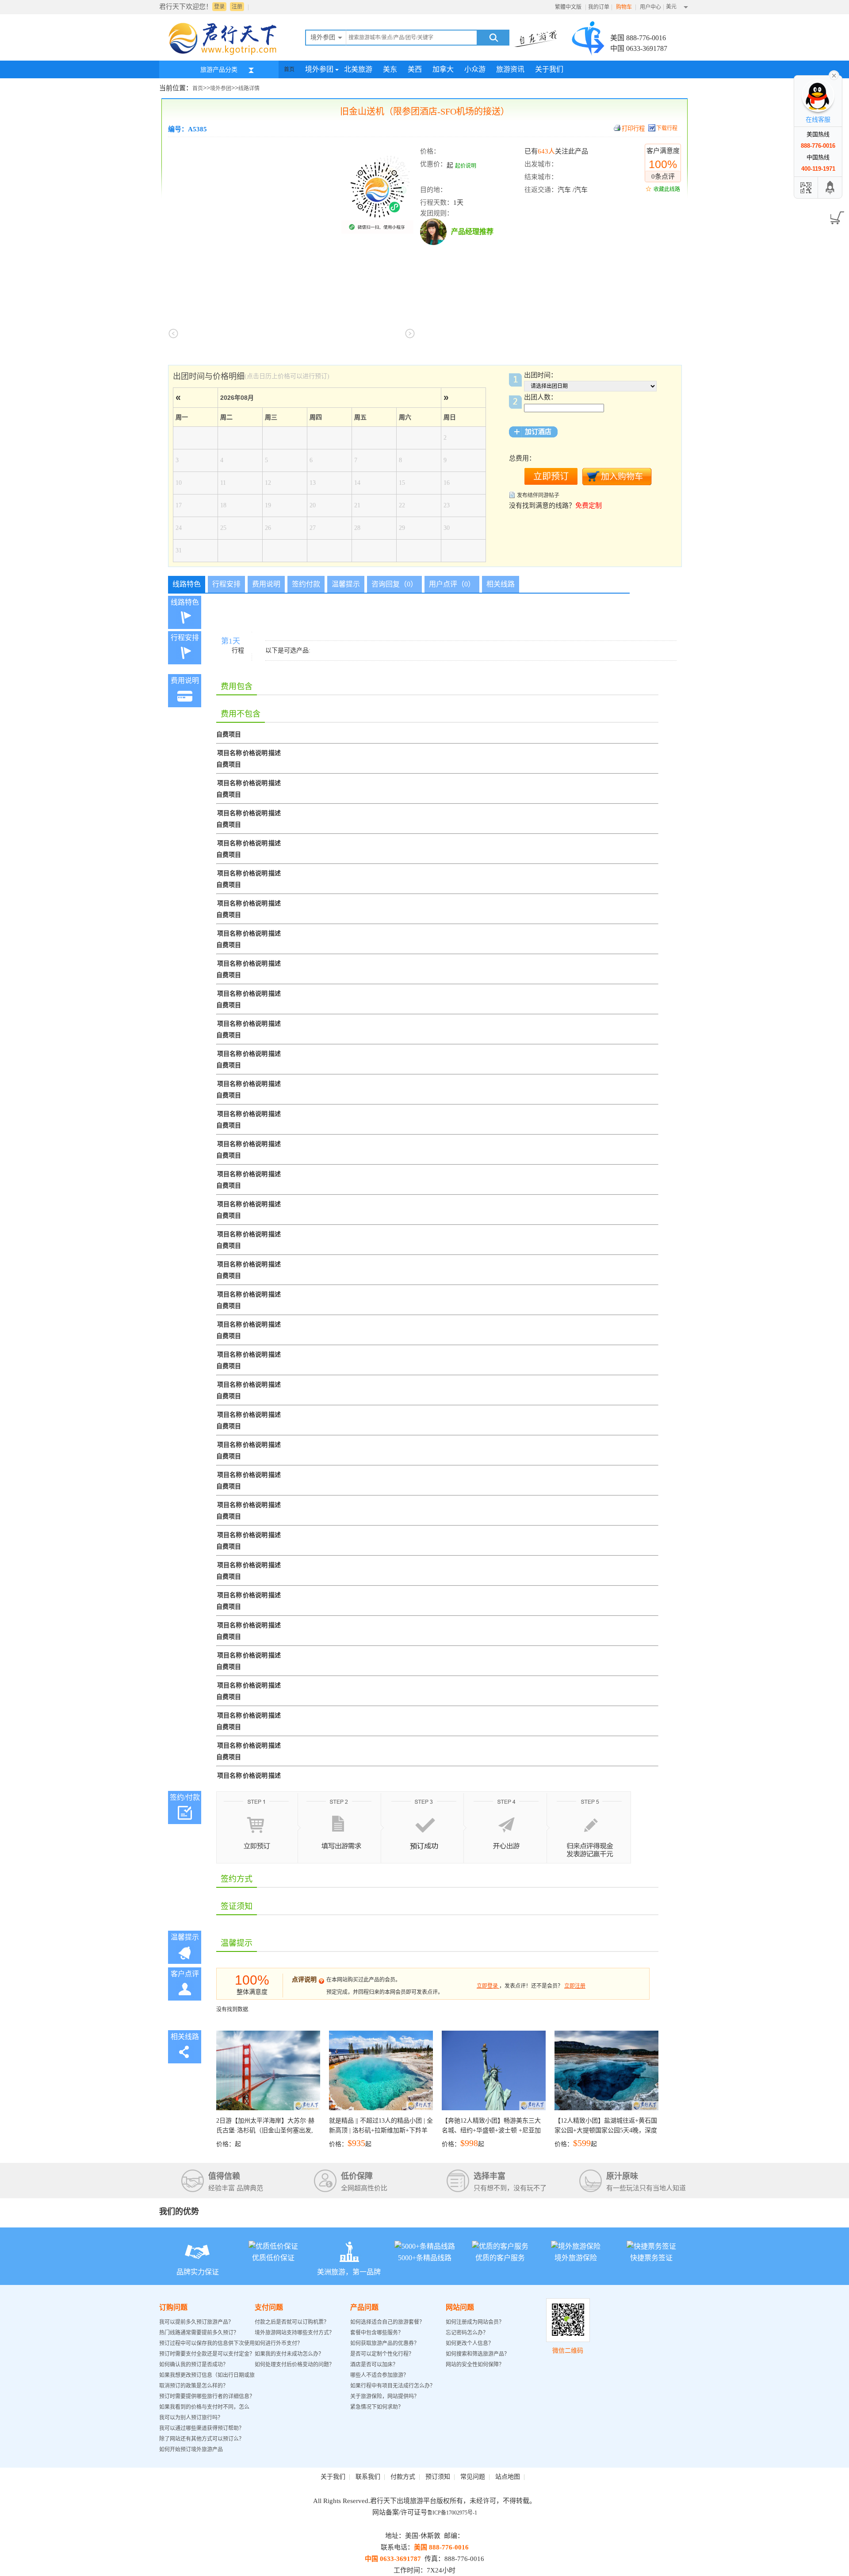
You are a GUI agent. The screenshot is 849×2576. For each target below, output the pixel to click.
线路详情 (249, 88)
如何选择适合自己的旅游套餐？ (387, 2322)
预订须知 (438, 2477)
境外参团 (319, 69)
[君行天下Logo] (226, 54)
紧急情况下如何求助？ (377, 2407)
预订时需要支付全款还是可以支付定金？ (207, 2354)
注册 (237, 7)
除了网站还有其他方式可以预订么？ (202, 2439)
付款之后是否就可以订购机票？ (292, 2322)
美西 (415, 69)
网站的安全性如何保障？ (475, 2365)
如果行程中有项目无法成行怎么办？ (393, 2386)
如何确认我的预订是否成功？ (194, 2365)
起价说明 (466, 166)
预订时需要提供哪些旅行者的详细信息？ (207, 2396)
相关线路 (501, 584)
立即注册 (575, 1986)
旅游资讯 (510, 69)
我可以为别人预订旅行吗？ (191, 2418)
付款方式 (403, 2477)
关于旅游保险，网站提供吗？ (385, 2396)
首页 (289, 69)
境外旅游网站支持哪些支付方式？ (294, 2333)
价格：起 (265, 2132)
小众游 (475, 69)
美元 (671, 7)
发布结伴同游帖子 (538, 495)
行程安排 (226, 584)
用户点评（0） (452, 584)
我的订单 (599, 7)
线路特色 (187, 584)
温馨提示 (346, 584)
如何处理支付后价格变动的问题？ (294, 2365)
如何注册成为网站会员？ (475, 2322)
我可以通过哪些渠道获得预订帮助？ (202, 2428)
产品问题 (364, 2307)
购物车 (625, 7)
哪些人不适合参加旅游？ (379, 2375)
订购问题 (173, 2307)
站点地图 (508, 2477)
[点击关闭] (834, 75)
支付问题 (269, 2307)
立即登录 (487, 1986)
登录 (219, 7)
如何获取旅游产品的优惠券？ (385, 2343)
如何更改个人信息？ (470, 2343)
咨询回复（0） (394, 584)
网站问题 (460, 2307)
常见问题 (473, 2477)
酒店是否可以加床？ (374, 2365)
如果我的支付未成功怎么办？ (289, 2354)
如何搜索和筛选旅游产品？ (478, 2354)
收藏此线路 (667, 189)
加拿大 (443, 69)
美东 (390, 69)
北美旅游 (358, 69)
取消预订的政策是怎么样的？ (194, 2386)
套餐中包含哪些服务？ (377, 2333)
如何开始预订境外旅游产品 (191, 2449)
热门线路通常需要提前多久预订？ (199, 2333)
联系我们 (368, 2477)
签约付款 (306, 584)
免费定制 (589, 506)
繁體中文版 (568, 7)
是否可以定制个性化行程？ (382, 2354)
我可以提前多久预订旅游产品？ (196, 2322)
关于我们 (549, 69)
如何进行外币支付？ (279, 2343)
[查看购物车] (836, 215)
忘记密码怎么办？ (467, 2333)
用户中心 (650, 7)
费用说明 (266, 584)
